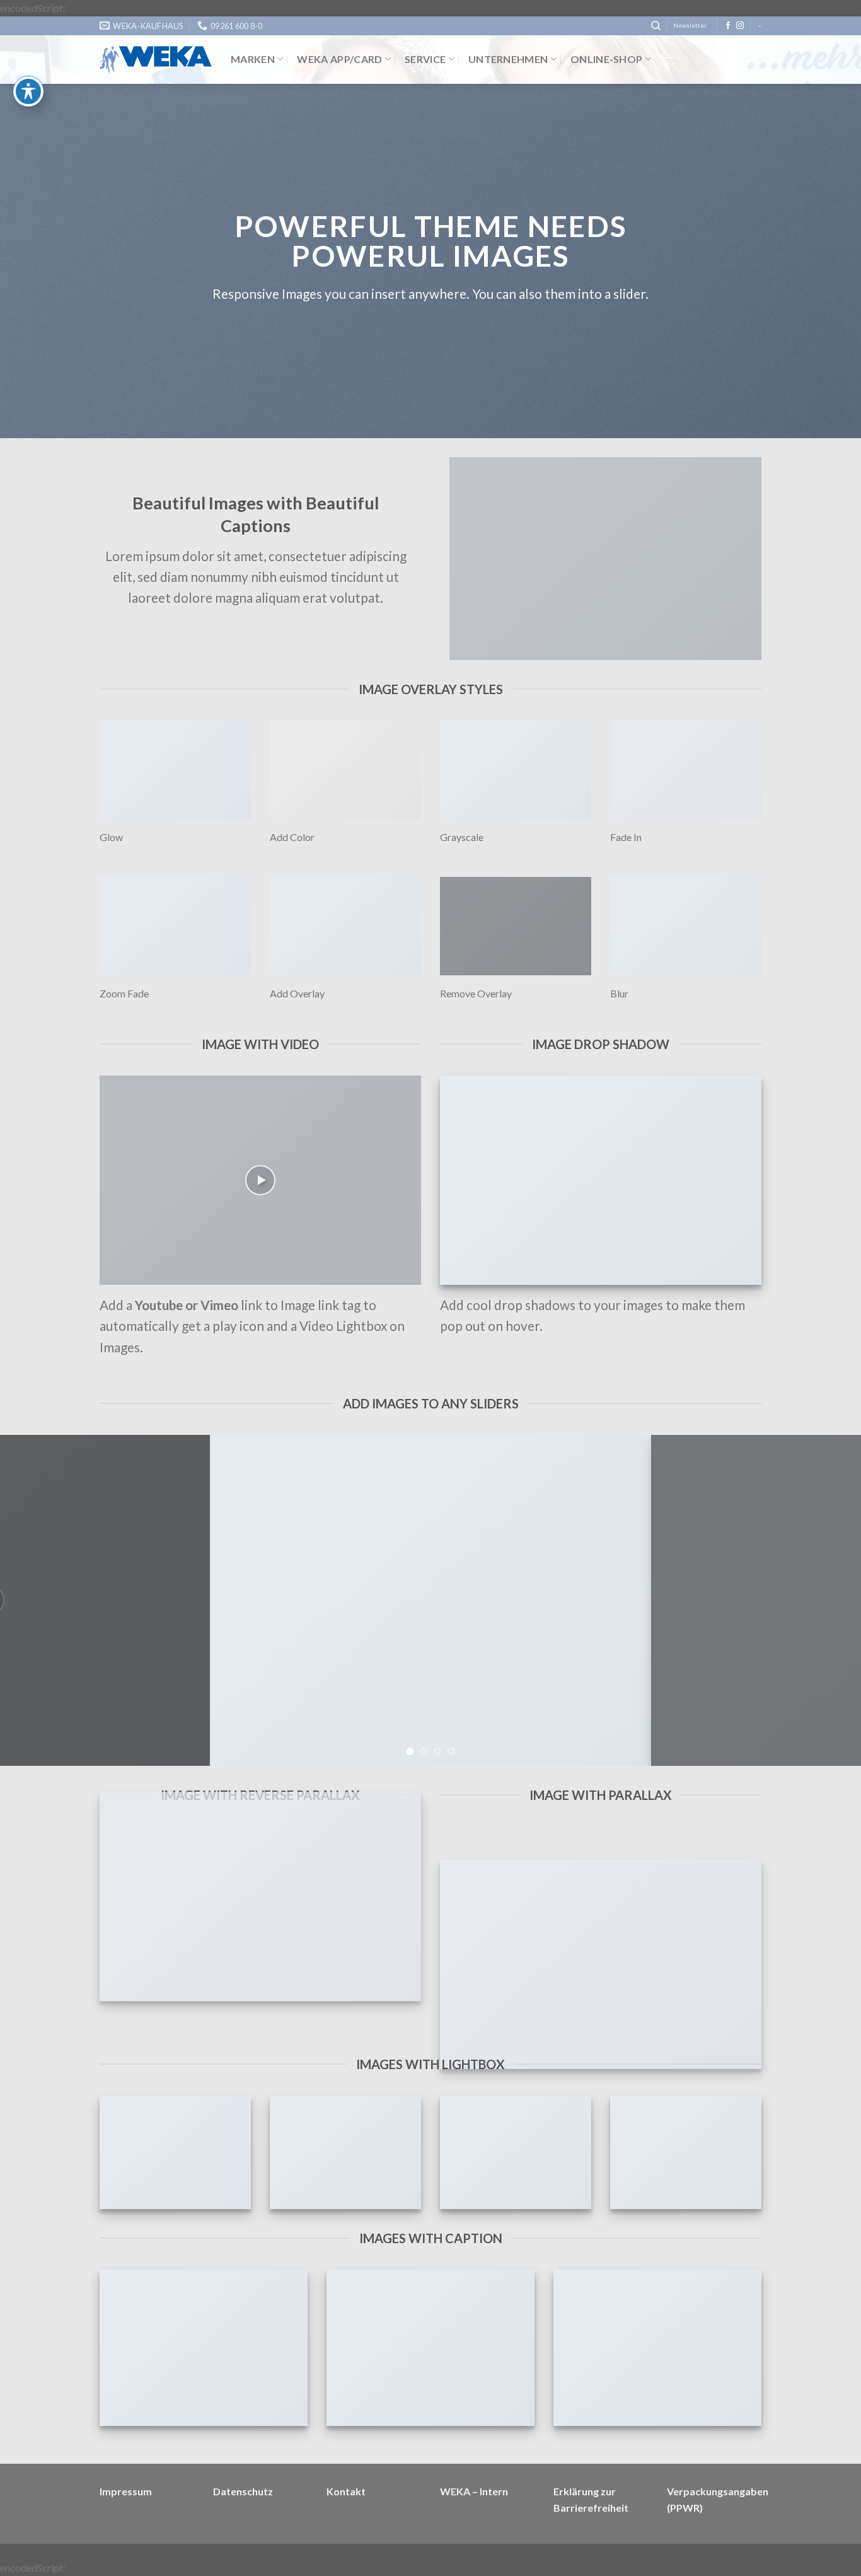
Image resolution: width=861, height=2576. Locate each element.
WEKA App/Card (339, 59)
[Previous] (33, 1600)
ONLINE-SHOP (607, 59)
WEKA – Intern (474, 2491)
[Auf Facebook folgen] (728, 26)
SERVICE (425, 59)
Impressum (126, 2491)
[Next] (828, 1600)
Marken (253, 59)
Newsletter (690, 26)
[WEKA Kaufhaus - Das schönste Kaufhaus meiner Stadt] (156, 60)
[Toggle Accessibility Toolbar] (28, 91)
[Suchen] (656, 26)
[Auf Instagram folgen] (740, 26)
